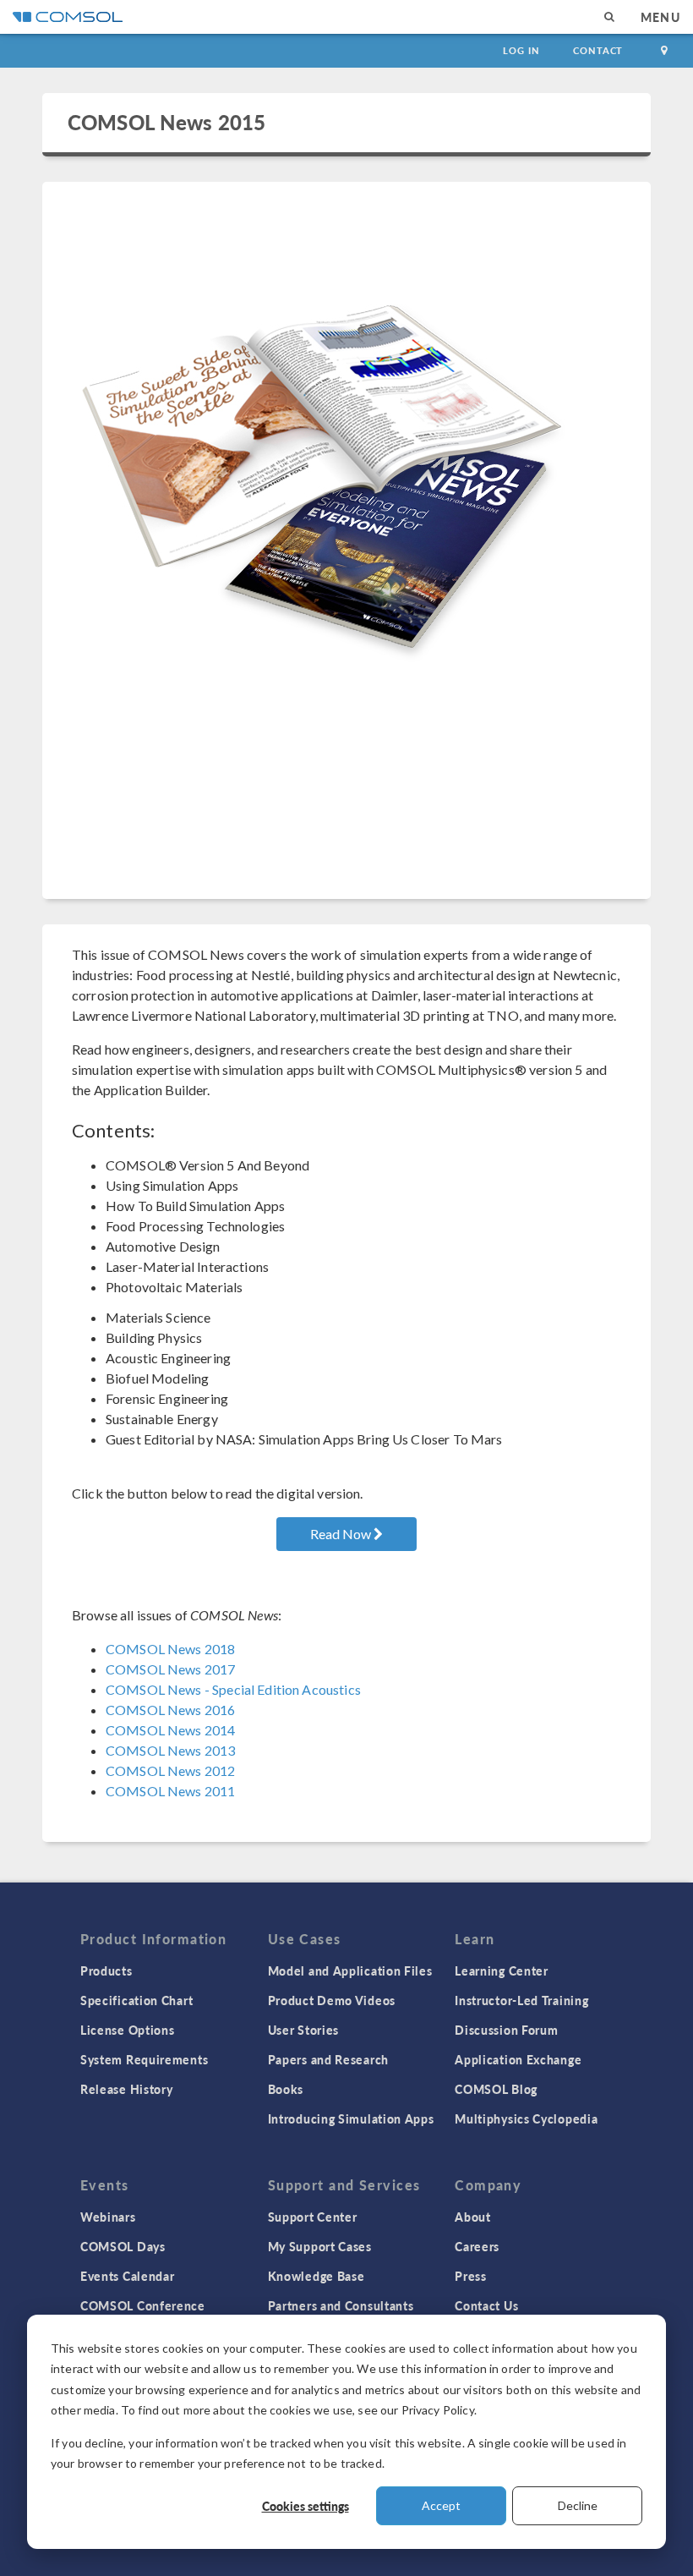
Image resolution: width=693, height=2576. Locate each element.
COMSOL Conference (143, 2305)
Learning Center (502, 1970)
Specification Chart (136, 2000)
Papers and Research (328, 2059)
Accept (441, 2505)
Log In (521, 50)
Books (286, 2089)
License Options (128, 2030)
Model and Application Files (350, 1970)
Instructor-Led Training (521, 2000)
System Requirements (144, 2059)
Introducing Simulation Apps (351, 2118)
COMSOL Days (123, 2246)
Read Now (342, 1534)
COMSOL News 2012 (170, 1770)
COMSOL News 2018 (170, 1649)
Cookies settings (306, 2506)
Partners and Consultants (341, 2305)
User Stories (303, 2030)
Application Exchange (518, 2059)
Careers (477, 2246)
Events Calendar (128, 2276)
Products (106, 1970)
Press (471, 2276)
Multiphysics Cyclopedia (526, 2118)
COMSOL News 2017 (170, 1669)
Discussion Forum (506, 2030)
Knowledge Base (316, 2276)
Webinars (108, 2217)
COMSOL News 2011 (170, 1791)
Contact (598, 50)
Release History (127, 2089)
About (473, 2217)
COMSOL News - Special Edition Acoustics (233, 1689)
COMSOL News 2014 (170, 1730)
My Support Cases (320, 2246)
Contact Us (486, 2305)
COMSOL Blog (496, 2089)
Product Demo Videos (332, 2000)
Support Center (313, 2217)
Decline (578, 2505)
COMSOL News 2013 (170, 1750)
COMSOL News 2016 (170, 1710)
